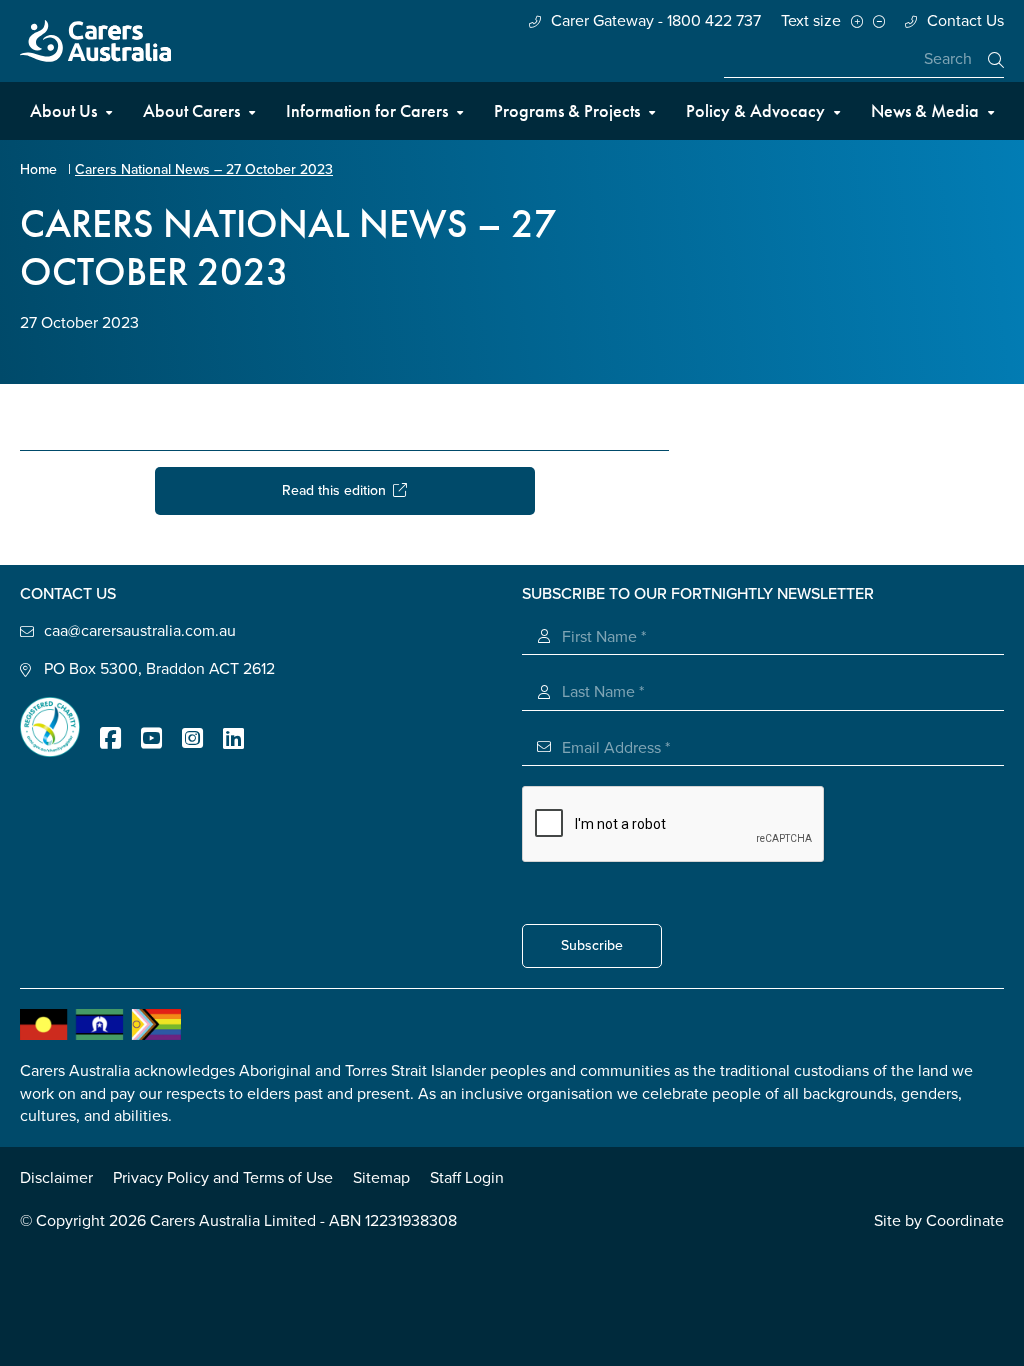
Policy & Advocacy (755, 110)
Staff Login (467, 1178)
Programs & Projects (567, 110)
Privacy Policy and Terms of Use (223, 1178)
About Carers (191, 110)
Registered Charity (50, 727)
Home (38, 169)
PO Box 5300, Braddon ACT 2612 (159, 669)
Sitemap (381, 1178)
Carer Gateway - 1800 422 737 (656, 21)
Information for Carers (367, 110)
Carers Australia (95, 41)
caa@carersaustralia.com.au (140, 631)
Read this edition (337, 490)
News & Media (925, 110)
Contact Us (965, 21)
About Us (63, 110)
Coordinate (965, 1221)
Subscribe (592, 945)
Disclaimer (56, 1178)
